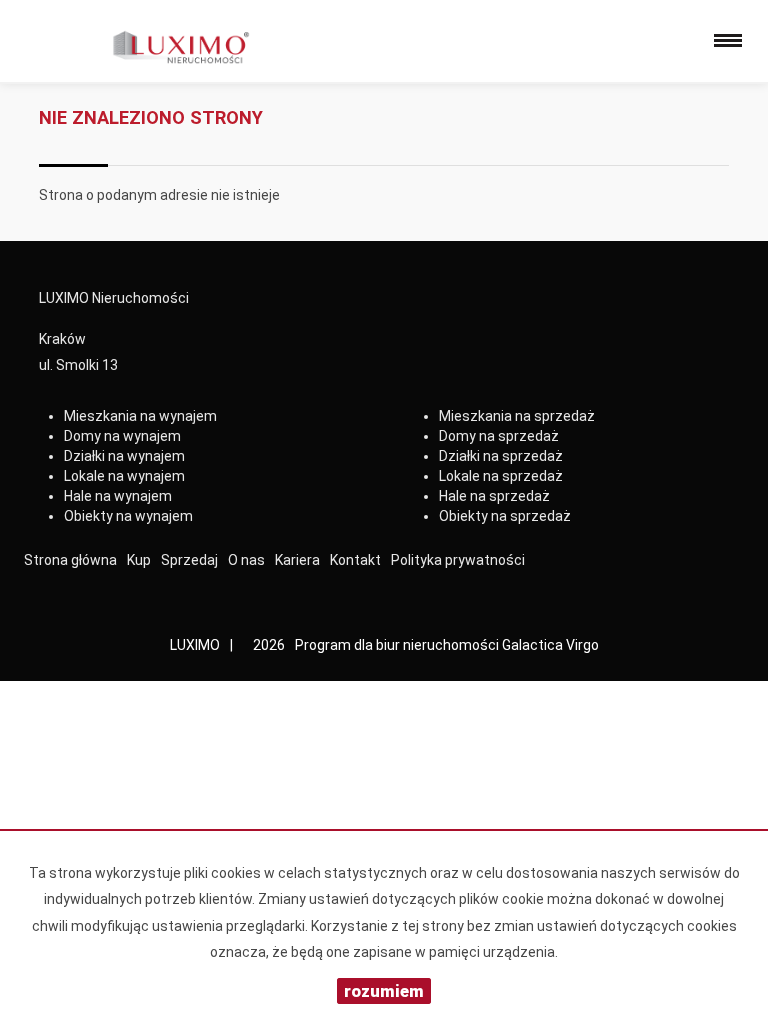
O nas (246, 560)
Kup (139, 560)
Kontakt (355, 560)
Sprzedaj (189, 560)
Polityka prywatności (458, 560)
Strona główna (70, 560)
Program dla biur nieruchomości (398, 645)
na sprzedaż (517, 416)
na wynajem (140, 416)
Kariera (297, 560)
